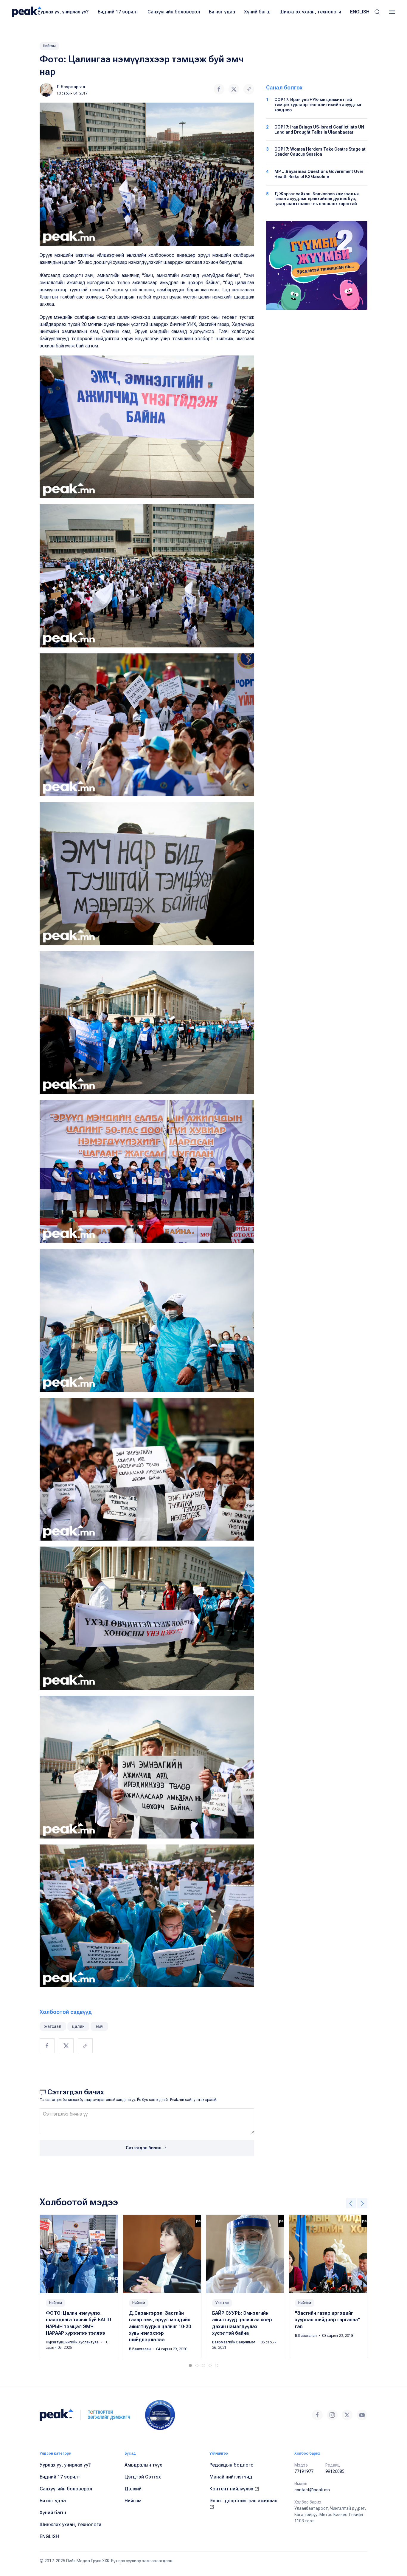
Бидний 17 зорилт (118, 12)
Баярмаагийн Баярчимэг (234, 2342)
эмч (99, 2026)
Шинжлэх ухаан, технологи (310, 12)
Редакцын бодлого (232, 2465)
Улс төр (222, 2303)
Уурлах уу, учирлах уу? (63, 12)
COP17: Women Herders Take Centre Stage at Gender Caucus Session (320, 152)
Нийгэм (49, 46)
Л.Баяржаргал (71, 87)
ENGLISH (360, 12)
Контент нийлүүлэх (232, 2489)
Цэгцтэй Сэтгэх (143, 2477)
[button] (377, 12)
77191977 (304, 2471)
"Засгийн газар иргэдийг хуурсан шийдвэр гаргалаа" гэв (327, 2320)
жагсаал (53, 2026)
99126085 (335, 2471)
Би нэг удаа (222, 12)
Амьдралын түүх (143, 2465)
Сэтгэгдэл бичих (144, 2148)
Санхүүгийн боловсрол (174, 12)
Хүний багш (257, 12)
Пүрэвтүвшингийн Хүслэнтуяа (73, 2342)
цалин (78, 2026)
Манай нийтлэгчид (231, 2477)
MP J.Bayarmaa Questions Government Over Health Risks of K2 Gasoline (319, 174)
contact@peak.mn (312, 2490)
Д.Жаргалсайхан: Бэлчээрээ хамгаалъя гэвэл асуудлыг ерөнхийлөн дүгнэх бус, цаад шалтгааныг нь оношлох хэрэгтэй (317, 199)
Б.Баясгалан (140, 2349)
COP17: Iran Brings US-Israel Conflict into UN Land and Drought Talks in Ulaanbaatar (319, 130)
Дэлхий (133, 2489)
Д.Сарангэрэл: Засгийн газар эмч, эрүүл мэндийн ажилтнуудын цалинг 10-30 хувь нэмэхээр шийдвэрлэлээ (160, 2327)
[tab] (190, 2365)
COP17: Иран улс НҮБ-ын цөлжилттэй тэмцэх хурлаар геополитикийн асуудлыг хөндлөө (318, 105)
